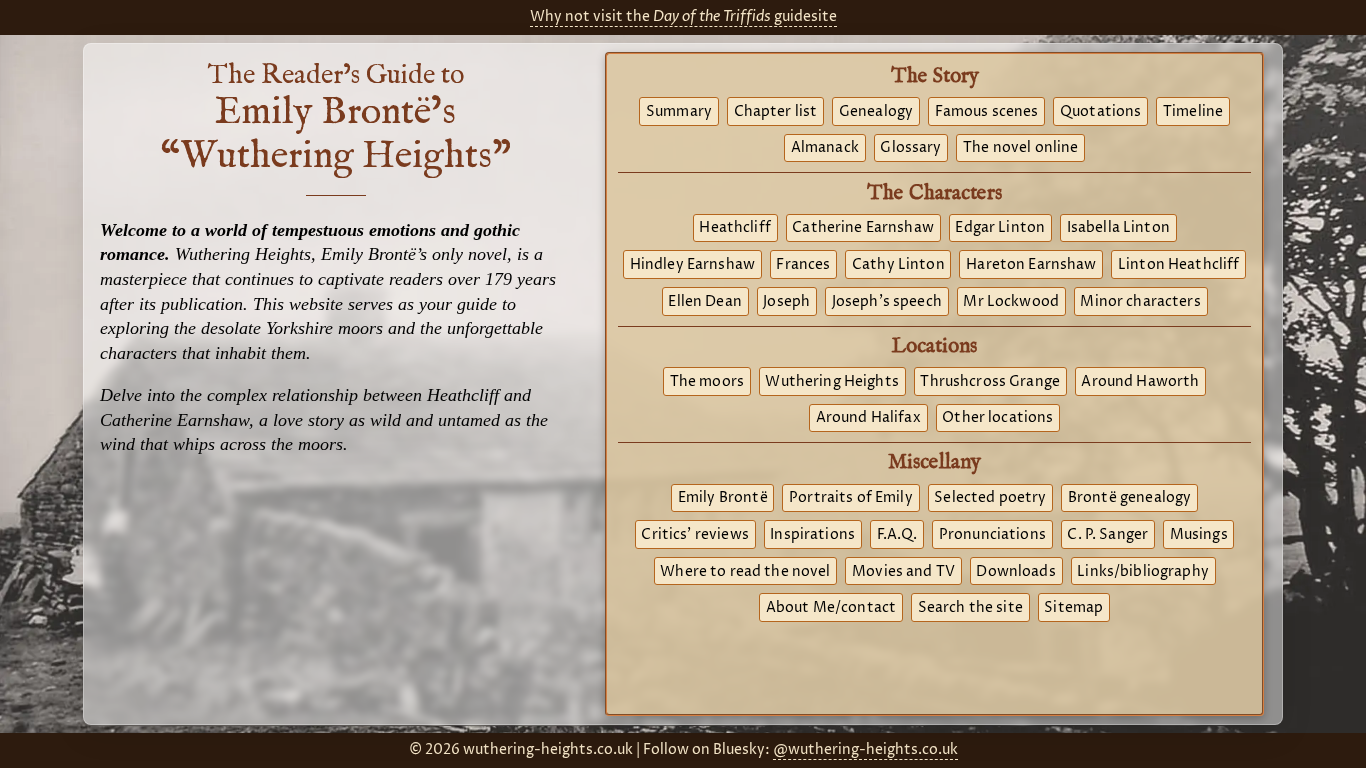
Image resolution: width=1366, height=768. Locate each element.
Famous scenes (987, 112)
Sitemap (1073, 608)
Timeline (1193, 112)
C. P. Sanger (1107, 535)
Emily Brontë (723, 498)
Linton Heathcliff (1178, 265)
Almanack (825, 148)
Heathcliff (734, 228)
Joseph (786, 302)
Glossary (910, 148)
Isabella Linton (1118, 228)
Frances (803, 265)
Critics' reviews (694, 535)
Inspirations (812, 535)
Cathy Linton (898, 265)
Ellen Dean (704, 302)
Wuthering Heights (831, 382)
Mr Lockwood (1011, 302)
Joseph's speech (887, 302)
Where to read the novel (745, 572)
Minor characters (1140, 302)
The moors (707, 382)
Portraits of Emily (851, 498)
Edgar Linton (1000, 228)
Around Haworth (1140, 382)
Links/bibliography (1143, 572)
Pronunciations (992, 535)
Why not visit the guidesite (683, 17)
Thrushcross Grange (990, 382)
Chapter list (776, 112)
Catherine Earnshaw (863, 228)
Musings (1199, 535)
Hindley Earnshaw (692, 265)
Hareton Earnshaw (1031, 265)
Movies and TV (903, 572)
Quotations (1100, 112)
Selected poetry (990, 498)
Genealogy (876, 112)
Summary (679, 112)
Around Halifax (868, 418)
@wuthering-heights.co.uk (865, 750)
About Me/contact (831, 608)
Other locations (997, 418)
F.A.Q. (897, 535)
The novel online (1020, 148)
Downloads (1015, 572)
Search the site (970, 608)
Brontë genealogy (1129, 498)
